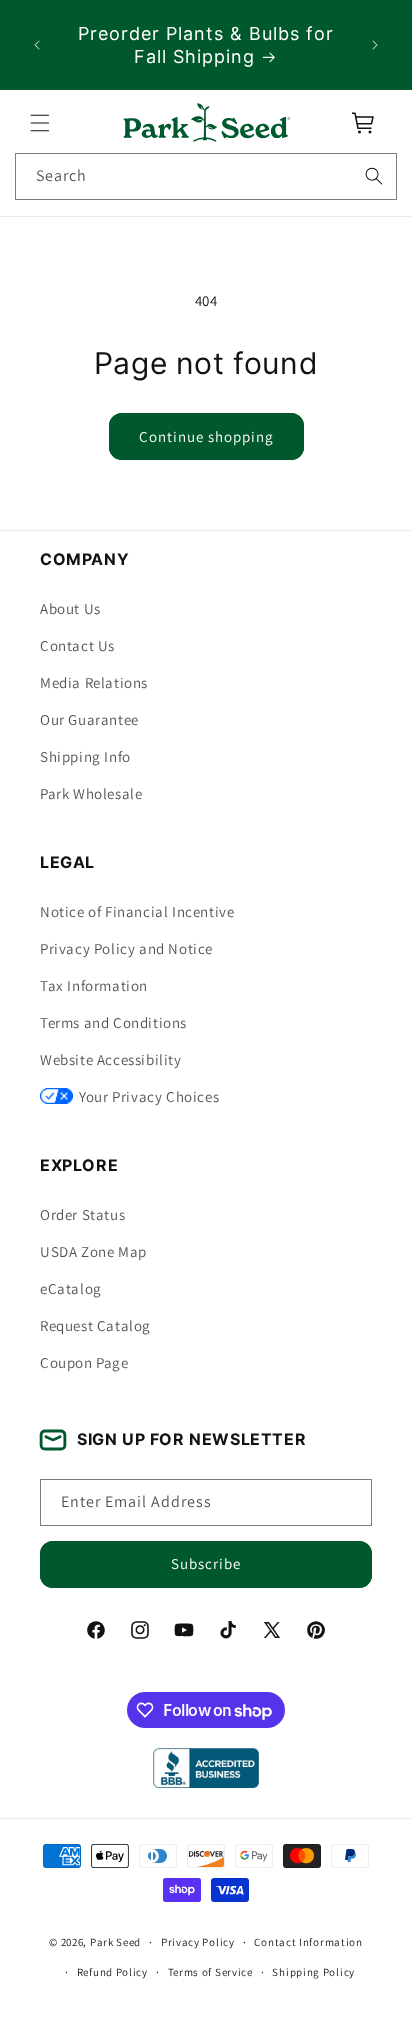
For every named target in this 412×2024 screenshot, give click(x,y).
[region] (206, 45)
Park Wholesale (91, 793)
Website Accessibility (111, 1059)
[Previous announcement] (37, 45)
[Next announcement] (375, 45)
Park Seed (115, 1942)
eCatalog (71, 1288)
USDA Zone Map (93, 1251)
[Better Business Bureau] (205, 1768)
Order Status (82, 1214)
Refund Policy (112, 1972)
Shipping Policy (313, 1972)
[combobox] (206, 176)
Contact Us (77, 645)
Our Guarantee (89, 719)
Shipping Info (85, 756)
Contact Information (308, 1942)
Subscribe (206, 1563)
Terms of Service (210, 1972)
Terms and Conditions (113, 1022)
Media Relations (94, 682)
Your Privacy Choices (149, 1096)
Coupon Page (84, 1362)
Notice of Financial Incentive (137, 911)
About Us (70, 608)
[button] (40, 123)
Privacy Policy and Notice (126, 948)
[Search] (374, 176)
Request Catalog (95, 1325)
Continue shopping (206, 436)
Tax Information (94, 985)
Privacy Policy (198, 1942)
